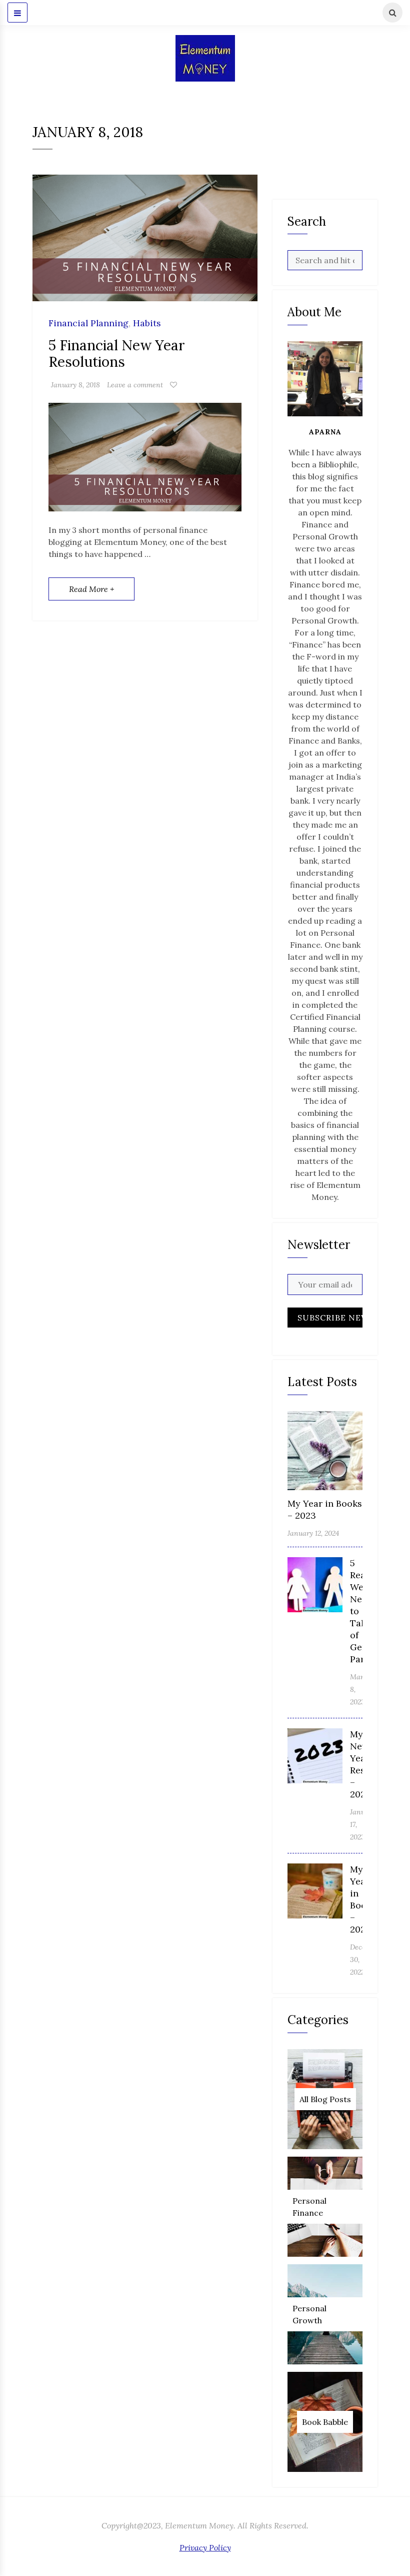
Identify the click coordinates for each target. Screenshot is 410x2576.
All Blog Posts (325, 2099)
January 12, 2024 (313, 1533)
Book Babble (325, 2422)
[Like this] (173, 385)
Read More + (91, 589)
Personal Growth (309, 2314)
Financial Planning (88, 324)
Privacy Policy (205, 2547)
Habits (147, 324)
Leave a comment (135, 385)
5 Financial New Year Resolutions (117, 354)
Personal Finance (309, 2207)
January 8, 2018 (75, 385)
